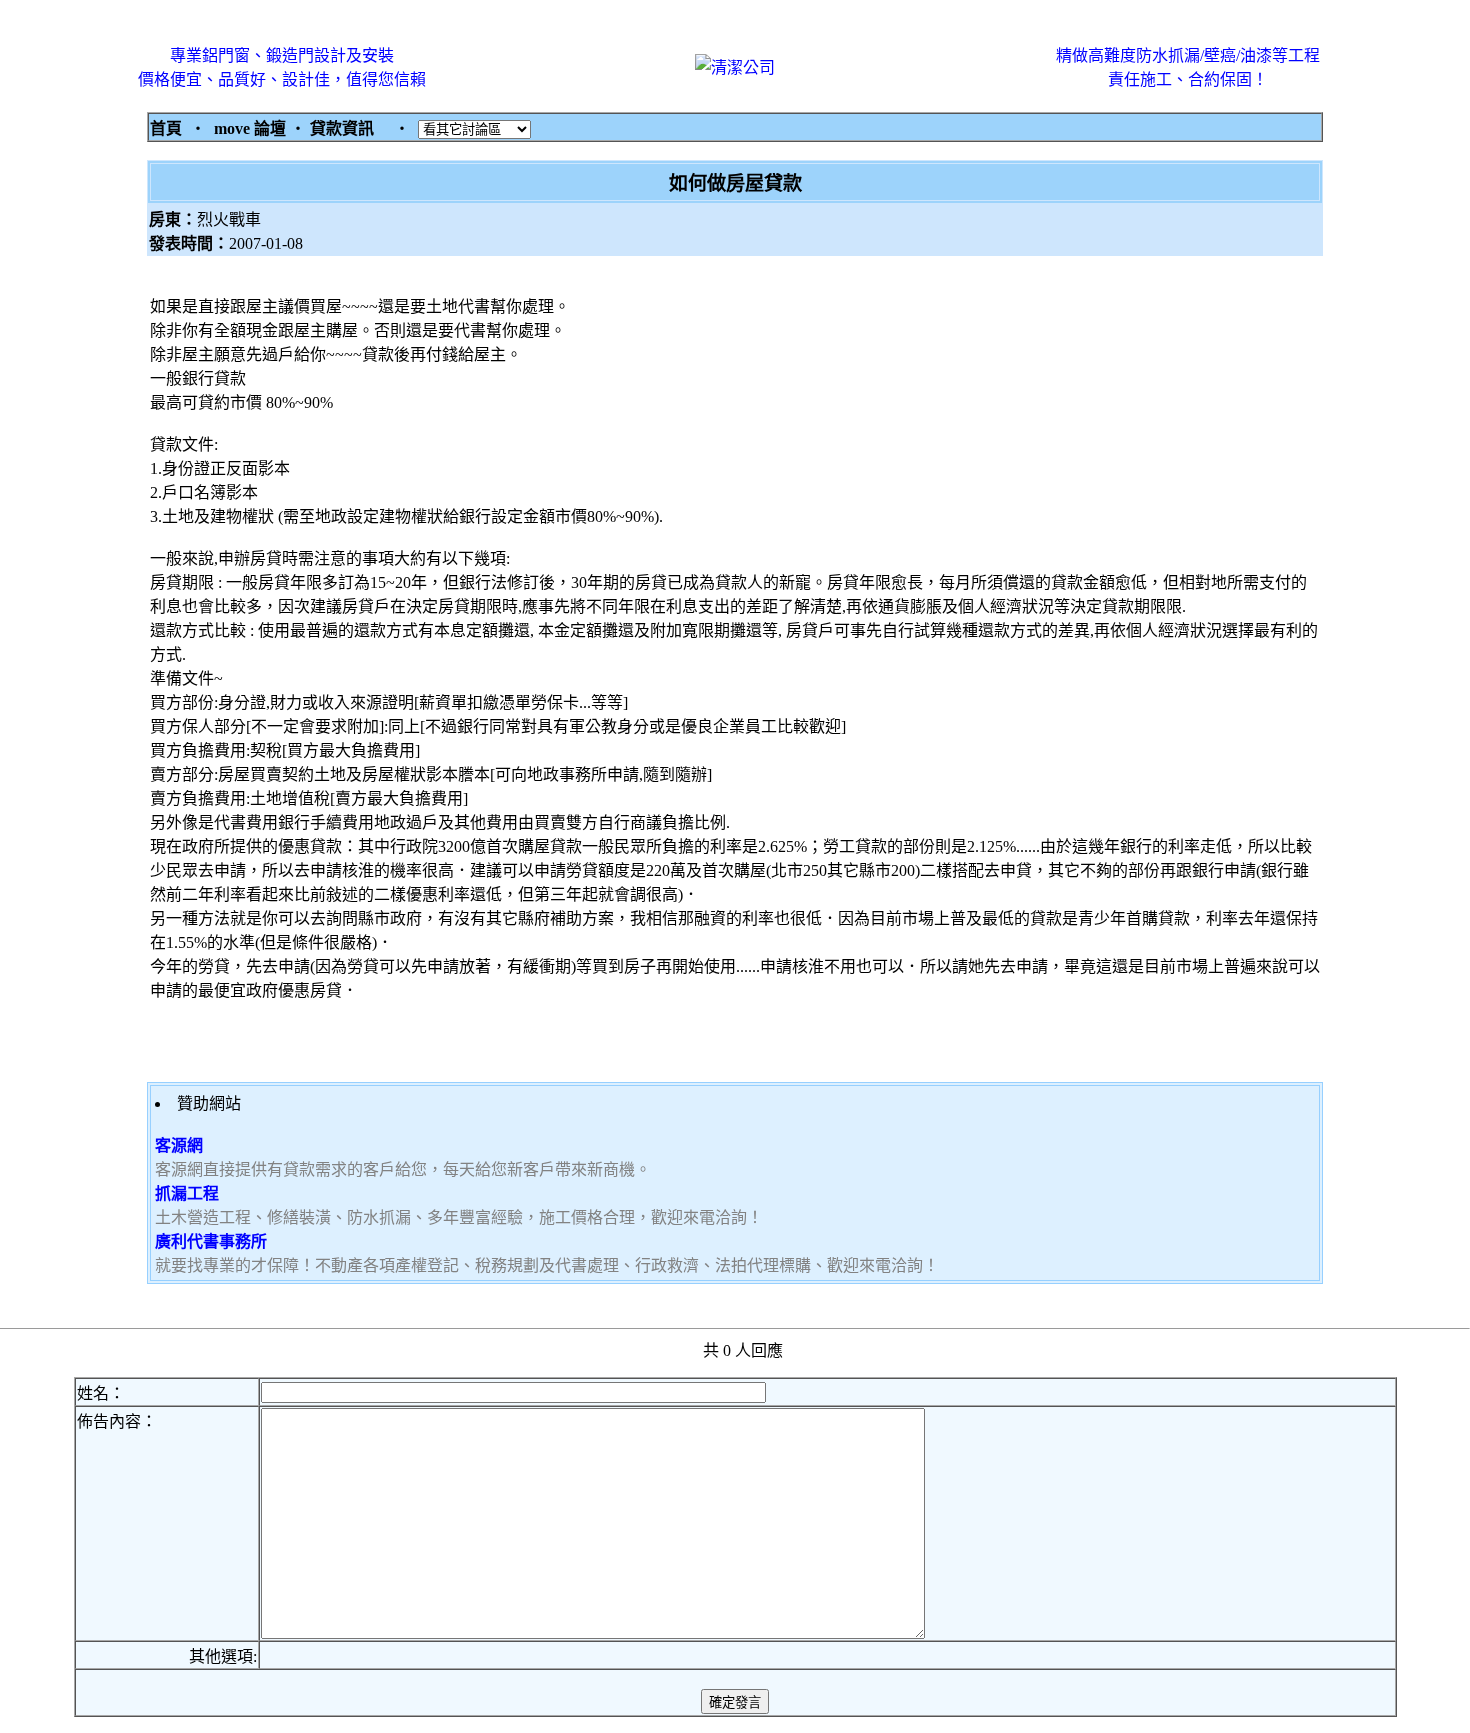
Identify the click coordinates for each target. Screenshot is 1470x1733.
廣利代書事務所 (211, 1241)
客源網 (179, 1145)
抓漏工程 (187, 1193)
